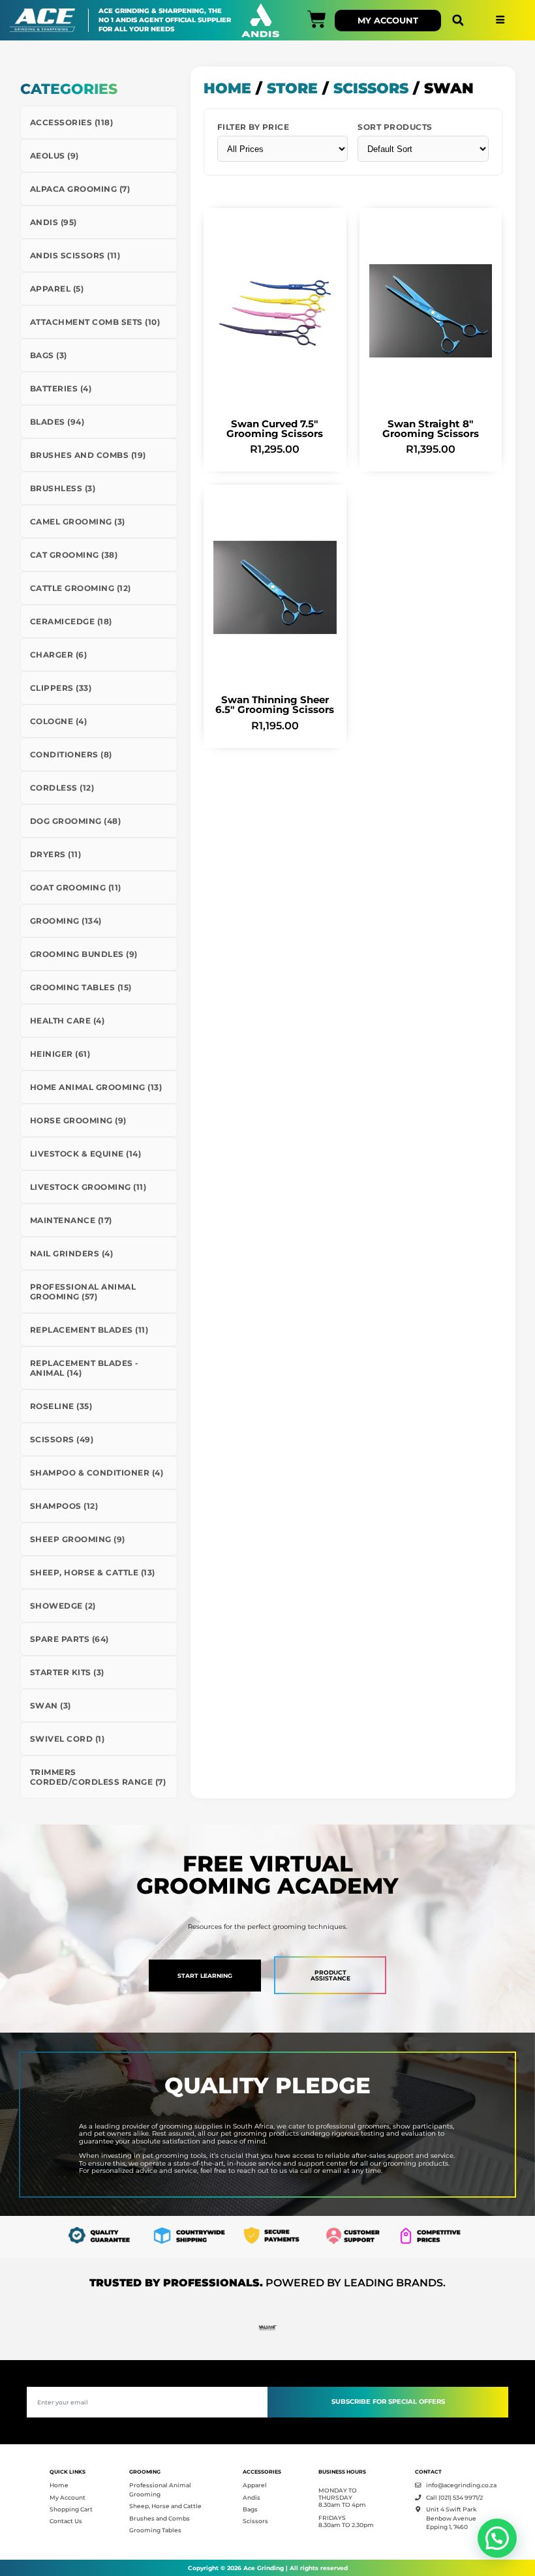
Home (227, 88)
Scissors (371, 88)
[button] (458, 21)
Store (292, 88)
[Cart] (317, 19)
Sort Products (395, 127)
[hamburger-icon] (500, 21)
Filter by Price (253, 127)
